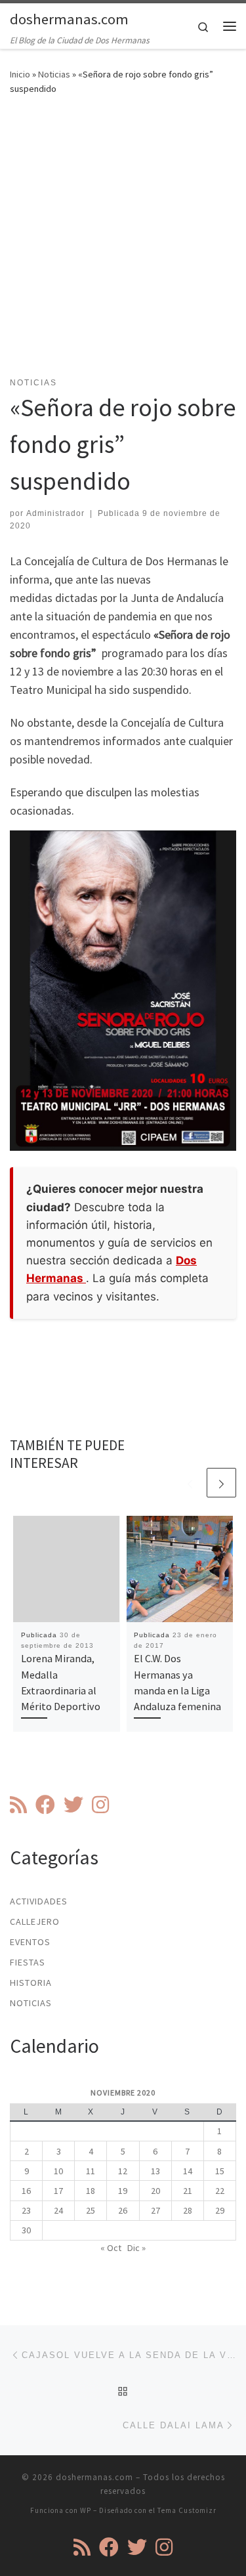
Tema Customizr (187, 2510)
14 (188, 2171)
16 (26, 2191)
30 (26, 2230)
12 (123, 2171)
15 (220, 2171)
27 (155, 2210)
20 (155, 2191)
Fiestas (28, 1962)
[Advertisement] (123, 244)
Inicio (20, 74)
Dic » (136, 2248)
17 (58, 2191)
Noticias (54, 74)
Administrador (55, 513)
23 (26, 2210)
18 (91, 2191)
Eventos (30, 1942)
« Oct (111, 2248)
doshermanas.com (94, 2477)
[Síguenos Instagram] (100, 1805)
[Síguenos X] (73, 1805)
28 (188, 2210)
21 (188, 2191)
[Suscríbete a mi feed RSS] (18, 1805)
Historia (31, 1983)
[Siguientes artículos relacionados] (221, 1483)
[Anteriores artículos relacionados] (190, 1483)
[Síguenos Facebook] (45, 1805)
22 (220, 2191)
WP (86, 2510)
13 (155, 2171)
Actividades (39, 1901)
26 (123, 2210)
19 (123, 2191)
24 (58, 2210)
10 (58, 2171)
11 (91, 2171)
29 (220, 2210)
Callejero (35, 1921)
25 (91, 2210)
